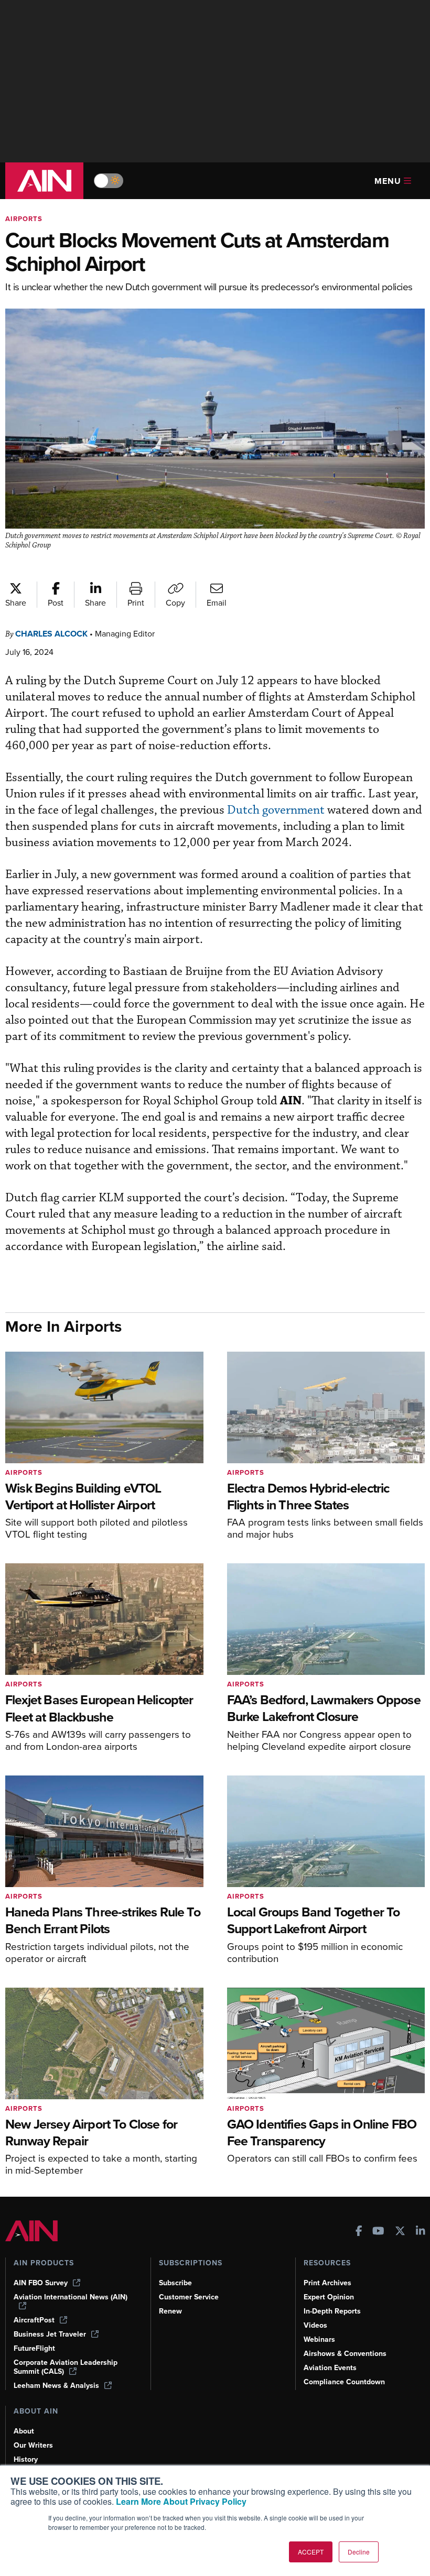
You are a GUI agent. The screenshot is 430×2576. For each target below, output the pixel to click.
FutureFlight (34, 2348)
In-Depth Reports (332, 2311)
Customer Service (189, 2297)
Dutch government (276, 810)
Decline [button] (359, 2552)
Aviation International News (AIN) (71, 2297)
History (26, 2459)
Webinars (319, 2339)
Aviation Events (330, 2368)
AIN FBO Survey (41, 2283)
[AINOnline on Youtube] (378, 2232)
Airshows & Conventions (345, 2354)
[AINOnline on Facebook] (359, 2232)
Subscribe (175, 2283)
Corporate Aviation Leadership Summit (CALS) (66, 2367)
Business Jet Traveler (50, 2334)
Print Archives (327, 2283)
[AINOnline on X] (400, 2232)
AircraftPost (34, 2320)
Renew (170, 2311)
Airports (24, 219)
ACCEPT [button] (311, 2552)
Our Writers (33, 2445)
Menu (388, 181)
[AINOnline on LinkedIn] (421, 2232)
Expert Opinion (329, 2297)
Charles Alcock (51, 634)
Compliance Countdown (344, 2382)
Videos (315, 2325)
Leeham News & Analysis (56, 2386)
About (24, 2431)
